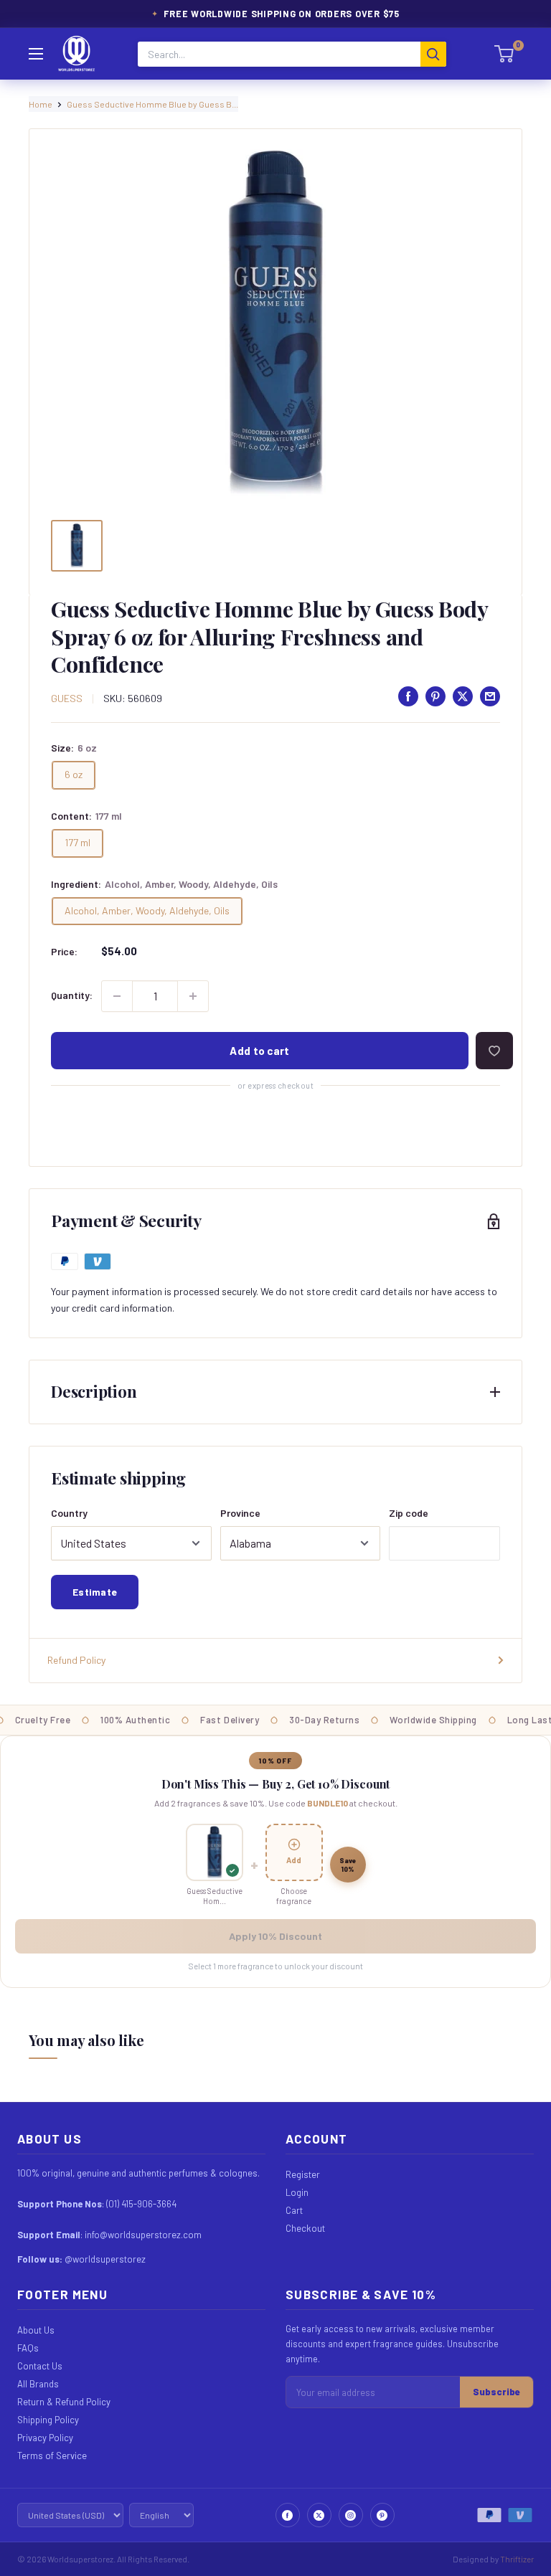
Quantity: (72, 995)
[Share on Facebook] (408, 696)
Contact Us (40, 2366)
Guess (67, 698)
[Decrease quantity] (117, 996)
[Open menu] (36, 54)
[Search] (433, 54)
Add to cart (259, 1051)
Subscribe (496, 2392)
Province (240, 1513)
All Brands (38, 2384)
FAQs (28, 2348)
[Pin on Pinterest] (435, 696)
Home (41, 104)
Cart (294, 2210)
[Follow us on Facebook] (288, 2515)
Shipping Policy (48, 2420)
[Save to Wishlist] (494, 1051)
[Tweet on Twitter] (463, 696)
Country (69, 1513)
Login (297, 2192)
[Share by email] (490, 696)
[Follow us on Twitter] (319, 2515)
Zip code (409, 1513)
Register (303, 2174)
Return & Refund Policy (64, 2402)
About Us (36, 2330)
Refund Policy (76, 1660)
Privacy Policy (45, 2438)
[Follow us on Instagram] (351, 2515)
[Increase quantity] (193, 996)
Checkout (305, 2228)
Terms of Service (52, 2456)
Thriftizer (517, 2559)
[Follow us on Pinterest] (382, 2515)
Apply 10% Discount (275, 1936)
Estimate (95, 1592)
